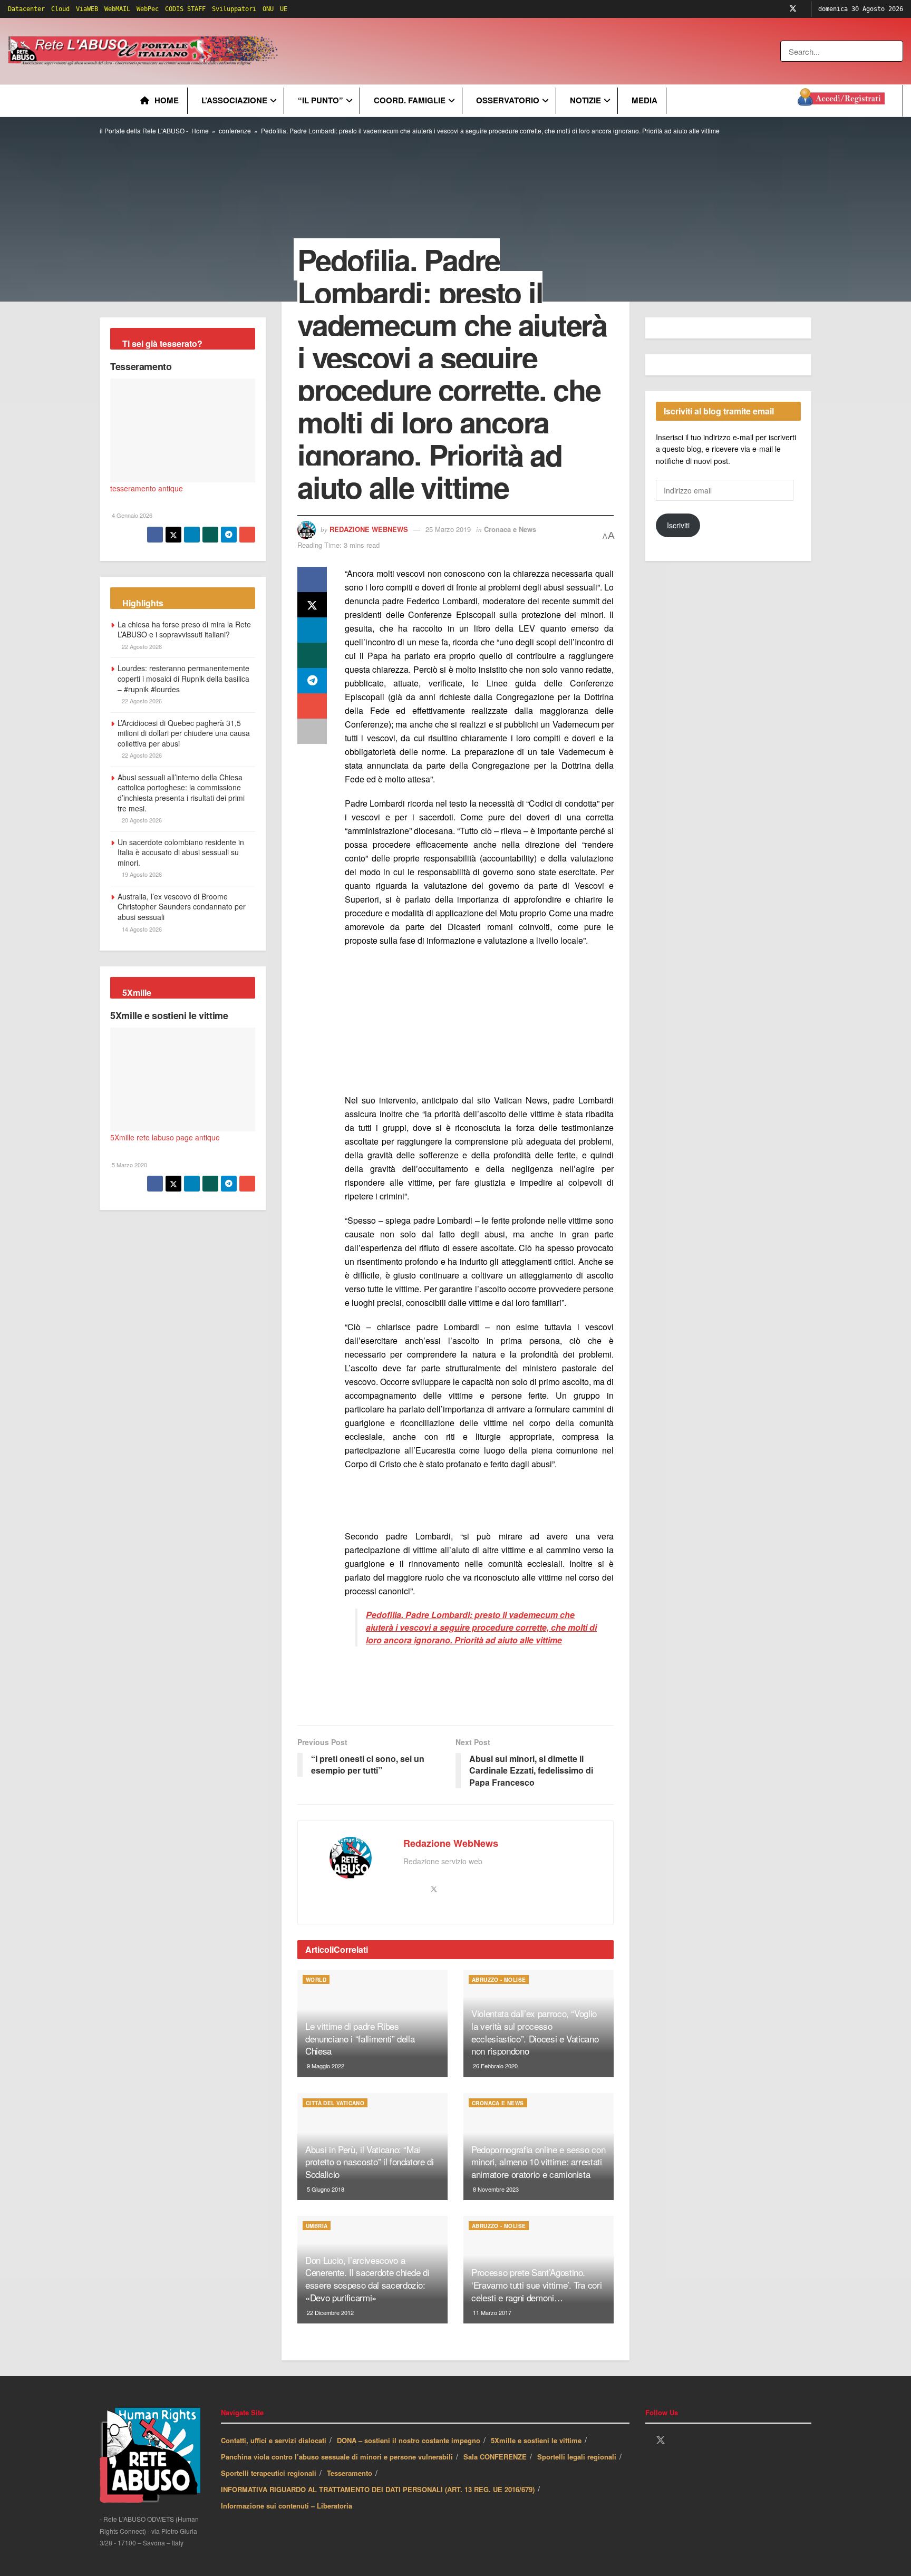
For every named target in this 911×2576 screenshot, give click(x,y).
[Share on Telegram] (312, 681)
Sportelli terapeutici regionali (269, 2473)
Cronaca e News (510, 529)
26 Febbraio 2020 (495, 2066)
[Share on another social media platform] (312, 731)
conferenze (235, 130)
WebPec (148, 9)
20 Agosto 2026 (141, 820)
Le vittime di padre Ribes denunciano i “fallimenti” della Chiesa (360, 2038)
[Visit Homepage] (145, 51)
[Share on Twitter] (312, 605)
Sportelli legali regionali (577, 2457)
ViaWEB (87, 9)
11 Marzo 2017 (491, 2312)
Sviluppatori (234, 9)
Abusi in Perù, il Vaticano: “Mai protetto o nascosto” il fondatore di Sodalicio (370, 2162)
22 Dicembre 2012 (329, 2312)
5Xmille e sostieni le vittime (169, 1015)
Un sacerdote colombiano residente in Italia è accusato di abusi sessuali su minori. (181, 852)
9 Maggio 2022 (325, 2066)
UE (284, 9)
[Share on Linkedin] (312, 630)
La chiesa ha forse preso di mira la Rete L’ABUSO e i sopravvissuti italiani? (184, 630)
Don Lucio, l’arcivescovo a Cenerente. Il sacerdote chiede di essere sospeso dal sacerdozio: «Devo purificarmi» (367, 2279)
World (316, 1980)
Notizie (585, 100)
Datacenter (26, 9)
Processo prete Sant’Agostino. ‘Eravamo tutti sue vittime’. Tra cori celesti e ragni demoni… (536, 2285)
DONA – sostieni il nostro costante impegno (409, 2440)
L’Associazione (234, 100)
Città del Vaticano (335, 2103)
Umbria (317, 2226)
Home (167, 100)
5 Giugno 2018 (325, 2189)
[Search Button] (896, 51)
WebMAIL (117, 9)
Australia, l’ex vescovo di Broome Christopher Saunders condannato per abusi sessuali (182, 907)
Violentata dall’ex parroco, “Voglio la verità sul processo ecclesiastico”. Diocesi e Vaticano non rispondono (535, 2032)
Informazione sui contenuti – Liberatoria (287, 2506)
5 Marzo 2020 (129, 1165)
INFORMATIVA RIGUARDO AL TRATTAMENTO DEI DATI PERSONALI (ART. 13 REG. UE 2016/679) (378, 2489)
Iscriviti (678, 525)
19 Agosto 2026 (141, 874)
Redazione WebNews (369, 529)
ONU (268, 9)
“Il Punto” (321, 100)
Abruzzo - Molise (499, 1980)
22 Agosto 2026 (141, 646)
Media (645, 100)
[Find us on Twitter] (793, 9)
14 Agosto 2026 (141, 929)
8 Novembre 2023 (495, 2189)
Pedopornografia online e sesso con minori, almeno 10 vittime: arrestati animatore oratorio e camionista (538, 2162)
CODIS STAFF (185, 9)
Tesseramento (141, 366)
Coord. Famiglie (410, 100)
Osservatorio (508, 100)
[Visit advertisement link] (494, 51)
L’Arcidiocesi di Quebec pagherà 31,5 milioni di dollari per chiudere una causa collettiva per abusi (184, 733)
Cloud (60, 9)
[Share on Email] (312, 706)
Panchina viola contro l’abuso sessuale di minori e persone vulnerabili (337, 2457)
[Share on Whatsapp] (312, 655)
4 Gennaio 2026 (131, 515)
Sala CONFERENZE (495, 2457)
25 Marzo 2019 (448, 529)
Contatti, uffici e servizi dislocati (274, 2440)
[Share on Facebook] (312, 579)
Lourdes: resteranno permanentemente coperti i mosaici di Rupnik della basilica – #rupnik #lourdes (183, 678)
